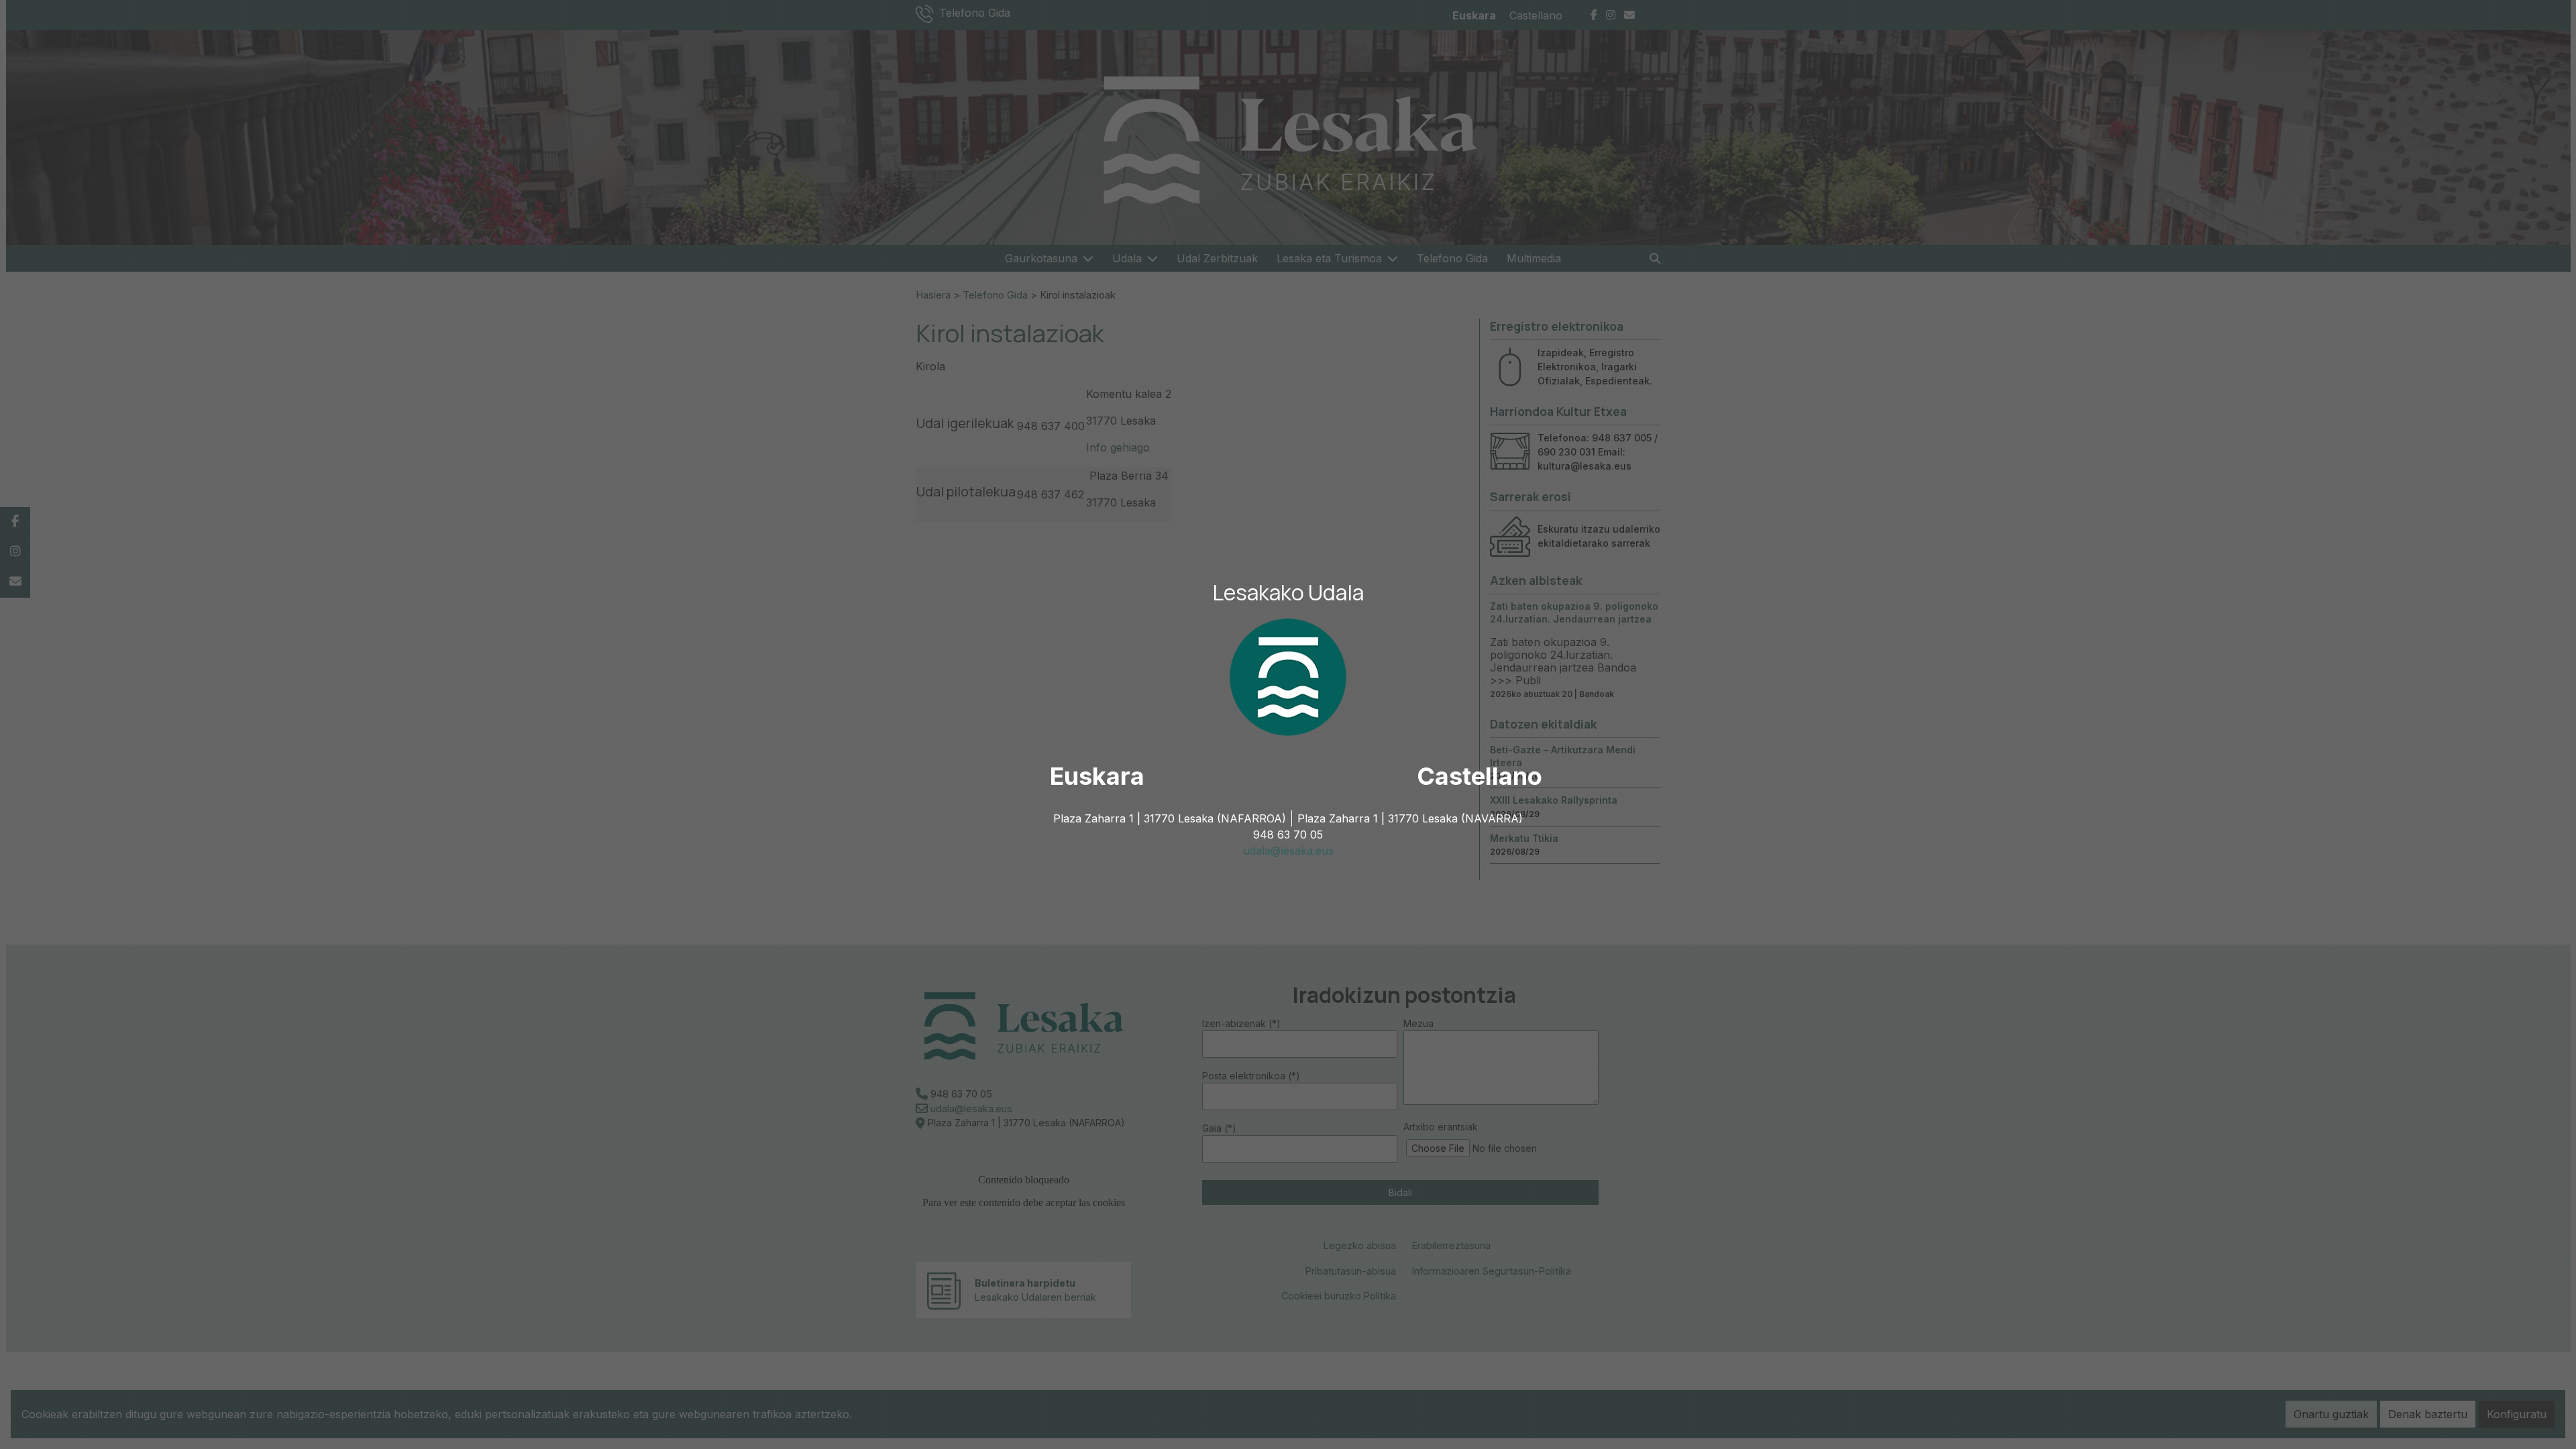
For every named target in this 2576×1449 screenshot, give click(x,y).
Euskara (1097, 776)
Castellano (1480, 776)
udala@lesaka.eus (1288, 851)
